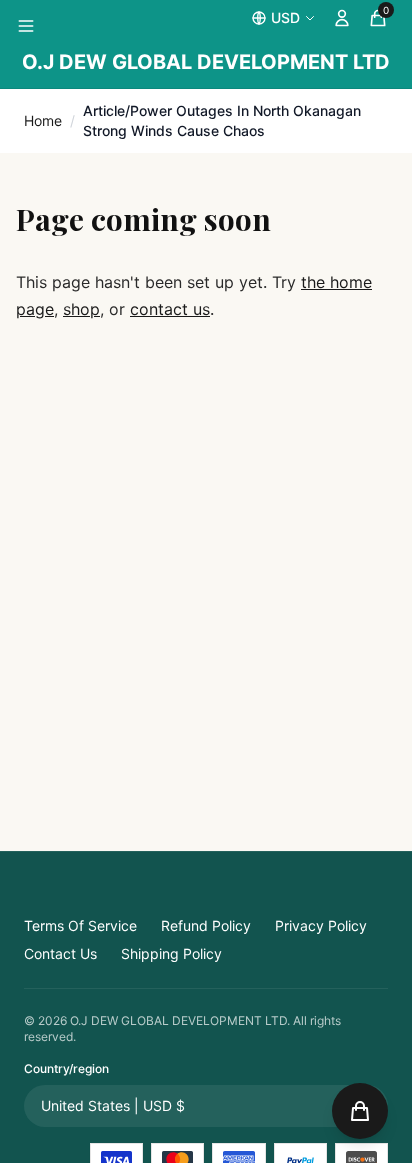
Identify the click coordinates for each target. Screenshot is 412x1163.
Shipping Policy (171, 953)
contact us (170, 309)
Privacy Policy (321, 925)
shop (81, 309)
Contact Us (60, 953)
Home (43, 120)
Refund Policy (206, 925)
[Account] (342, 18)
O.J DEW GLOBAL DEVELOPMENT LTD (206, 62)
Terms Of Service (80, 925)
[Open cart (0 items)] (360, 1111)
